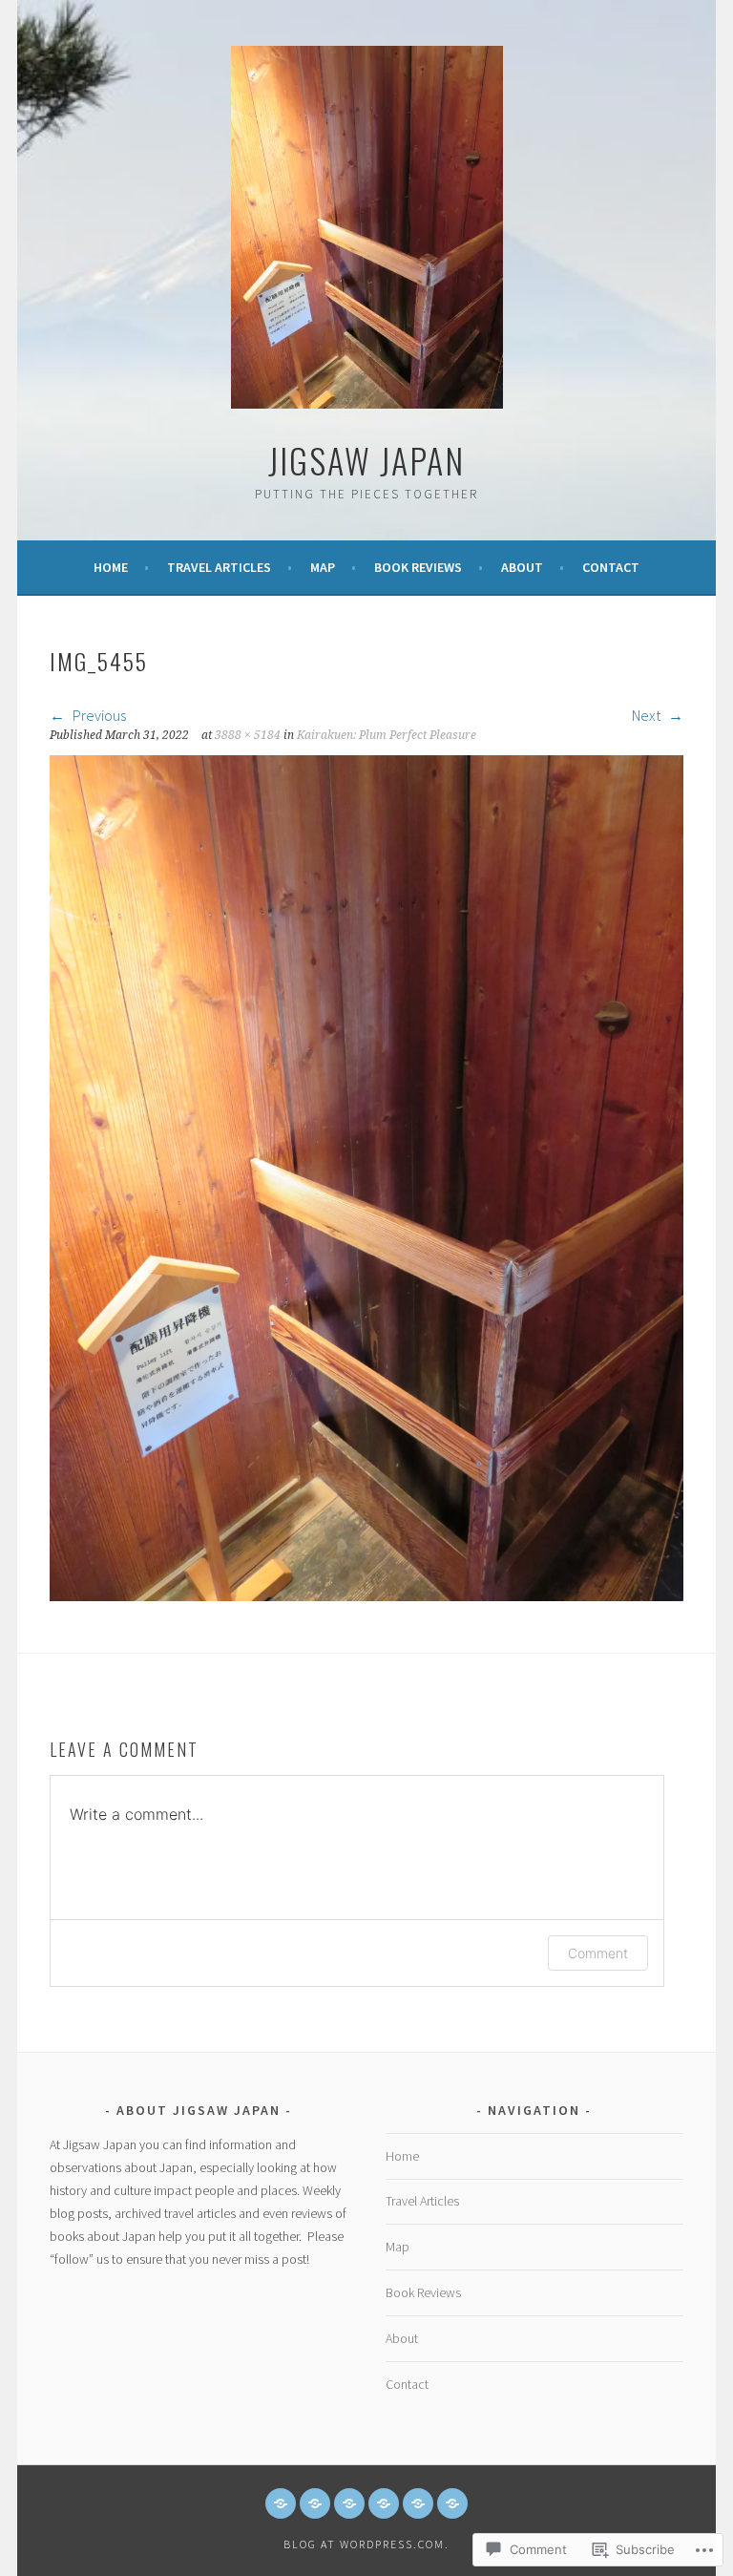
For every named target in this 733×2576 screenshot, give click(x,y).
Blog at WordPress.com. (366, 2544)
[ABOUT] (418, 2503)
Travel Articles (219, 567)
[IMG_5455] (366, 1595)
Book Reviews (418, 567)
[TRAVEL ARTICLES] (315, 2503)
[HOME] (281, 2503)
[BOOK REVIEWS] (384, 2503)
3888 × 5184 (248, 735)
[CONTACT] (452, 2503)
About (522, 567)
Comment (598, 1953)
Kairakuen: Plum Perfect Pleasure (387, 735)
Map (323, 567)
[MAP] (349, 2503)
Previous (98, 715)
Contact (611, 567)
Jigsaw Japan (366, 460)
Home (111, 567)
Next (648, 715)
